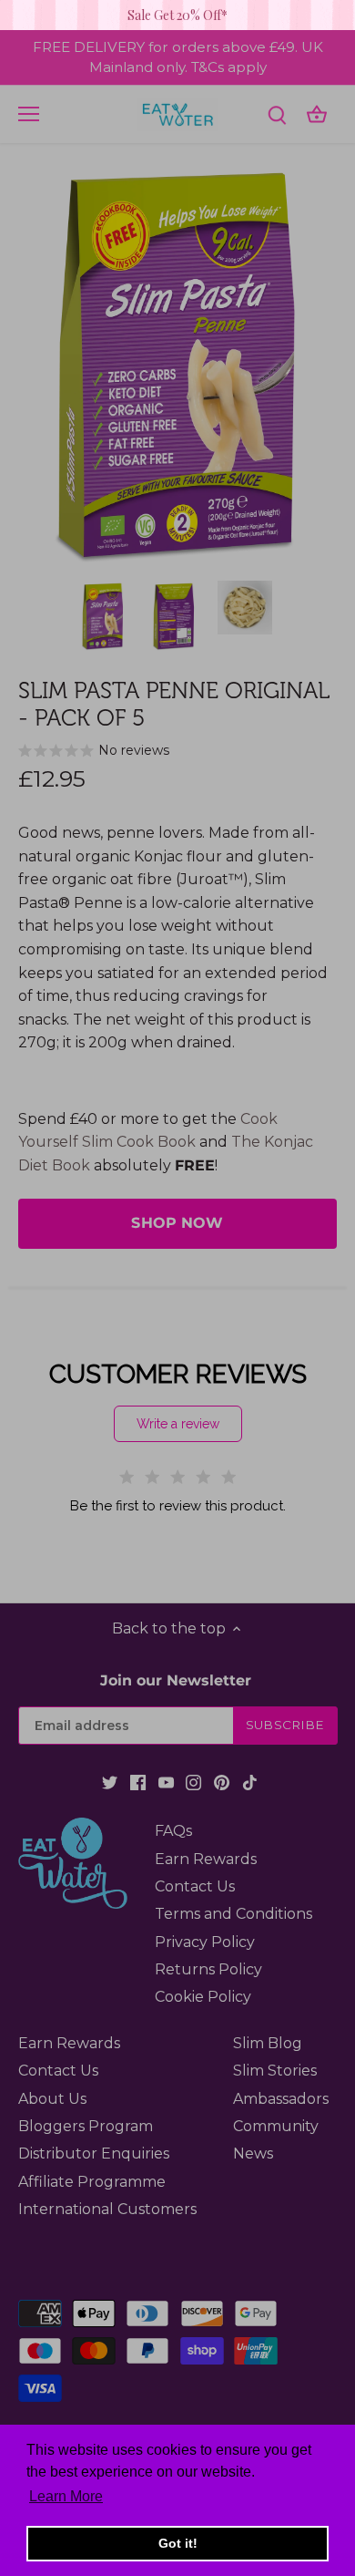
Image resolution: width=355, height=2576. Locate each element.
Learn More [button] (66, 2496)
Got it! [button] (178, 2543)
